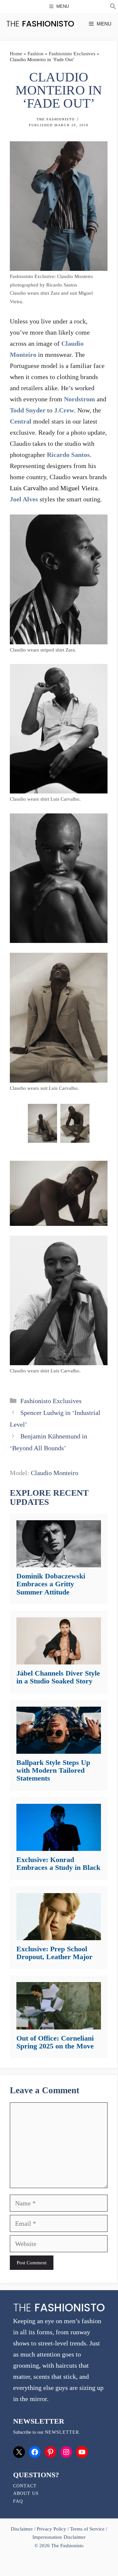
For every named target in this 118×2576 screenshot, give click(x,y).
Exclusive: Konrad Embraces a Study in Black (58, 1863)
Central (21, 421)
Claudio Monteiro (55, 1473)
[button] (113, 7)
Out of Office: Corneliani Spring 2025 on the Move (55, 2042)
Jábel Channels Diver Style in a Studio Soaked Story (58, 1677)
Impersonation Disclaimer (59, 2537)
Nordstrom (79, 399)
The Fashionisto (56, 119)
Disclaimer (22, 2529)
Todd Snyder (28, 410)
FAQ (18, 2501)
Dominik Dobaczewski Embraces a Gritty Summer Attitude (51, 1584)
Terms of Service (87, 2529)
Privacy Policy (51, 2529)
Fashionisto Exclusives (72, 54)
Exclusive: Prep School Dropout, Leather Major (54, 1953)
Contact (25, 2486)
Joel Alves (24, 499)
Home (16, 54)
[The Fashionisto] (40, 24)
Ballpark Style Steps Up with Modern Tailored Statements (53, 1770)
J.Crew (64, 410)
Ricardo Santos (68, 455)
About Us (26, 2493)
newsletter (62, 2432)
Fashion (36, 54)
